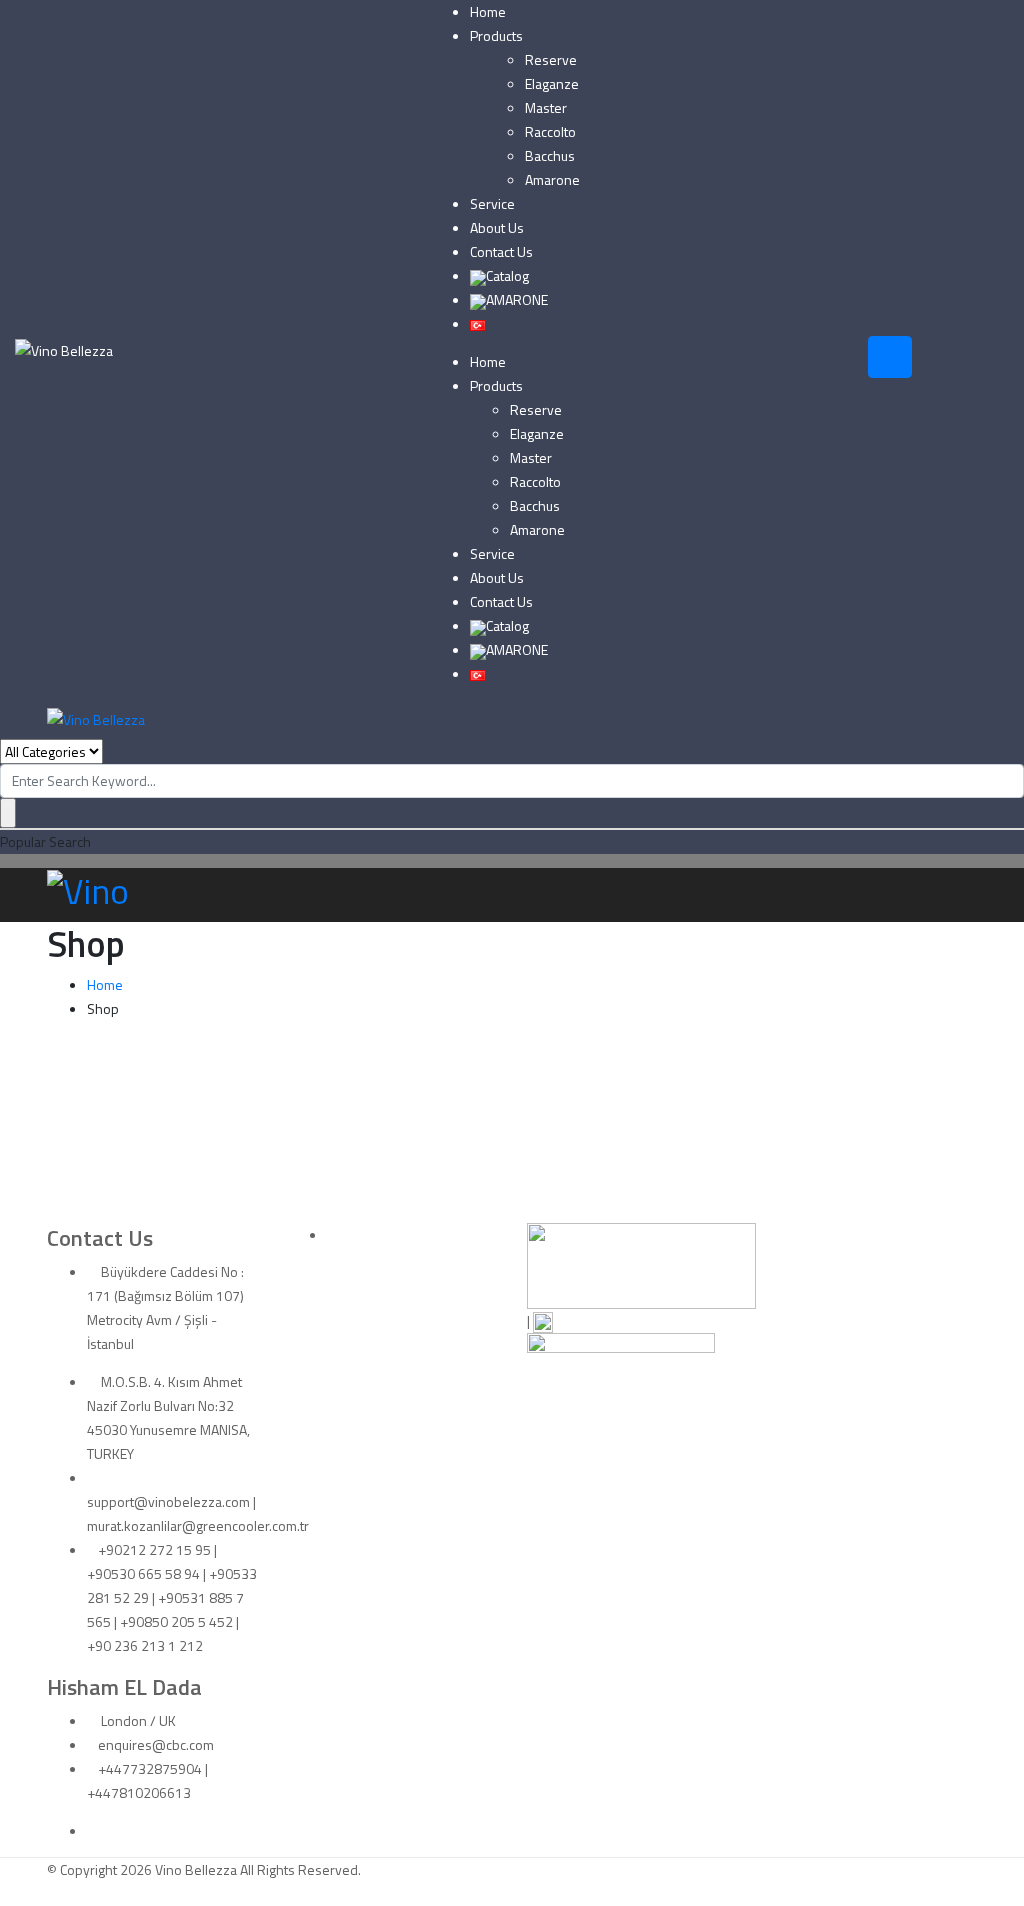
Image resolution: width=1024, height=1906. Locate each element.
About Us (497, 227)
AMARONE (517, 299)
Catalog (507, 275)
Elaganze (552, 83)
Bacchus (550, 155)
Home (488, 11)
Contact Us (501, 251)
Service (492, 203)
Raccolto (550, 131)
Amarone (552, 179)
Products (496, 35)
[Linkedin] (92, 1830)
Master (546, 107)
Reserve (551, 59)
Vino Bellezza (196, 1869)
